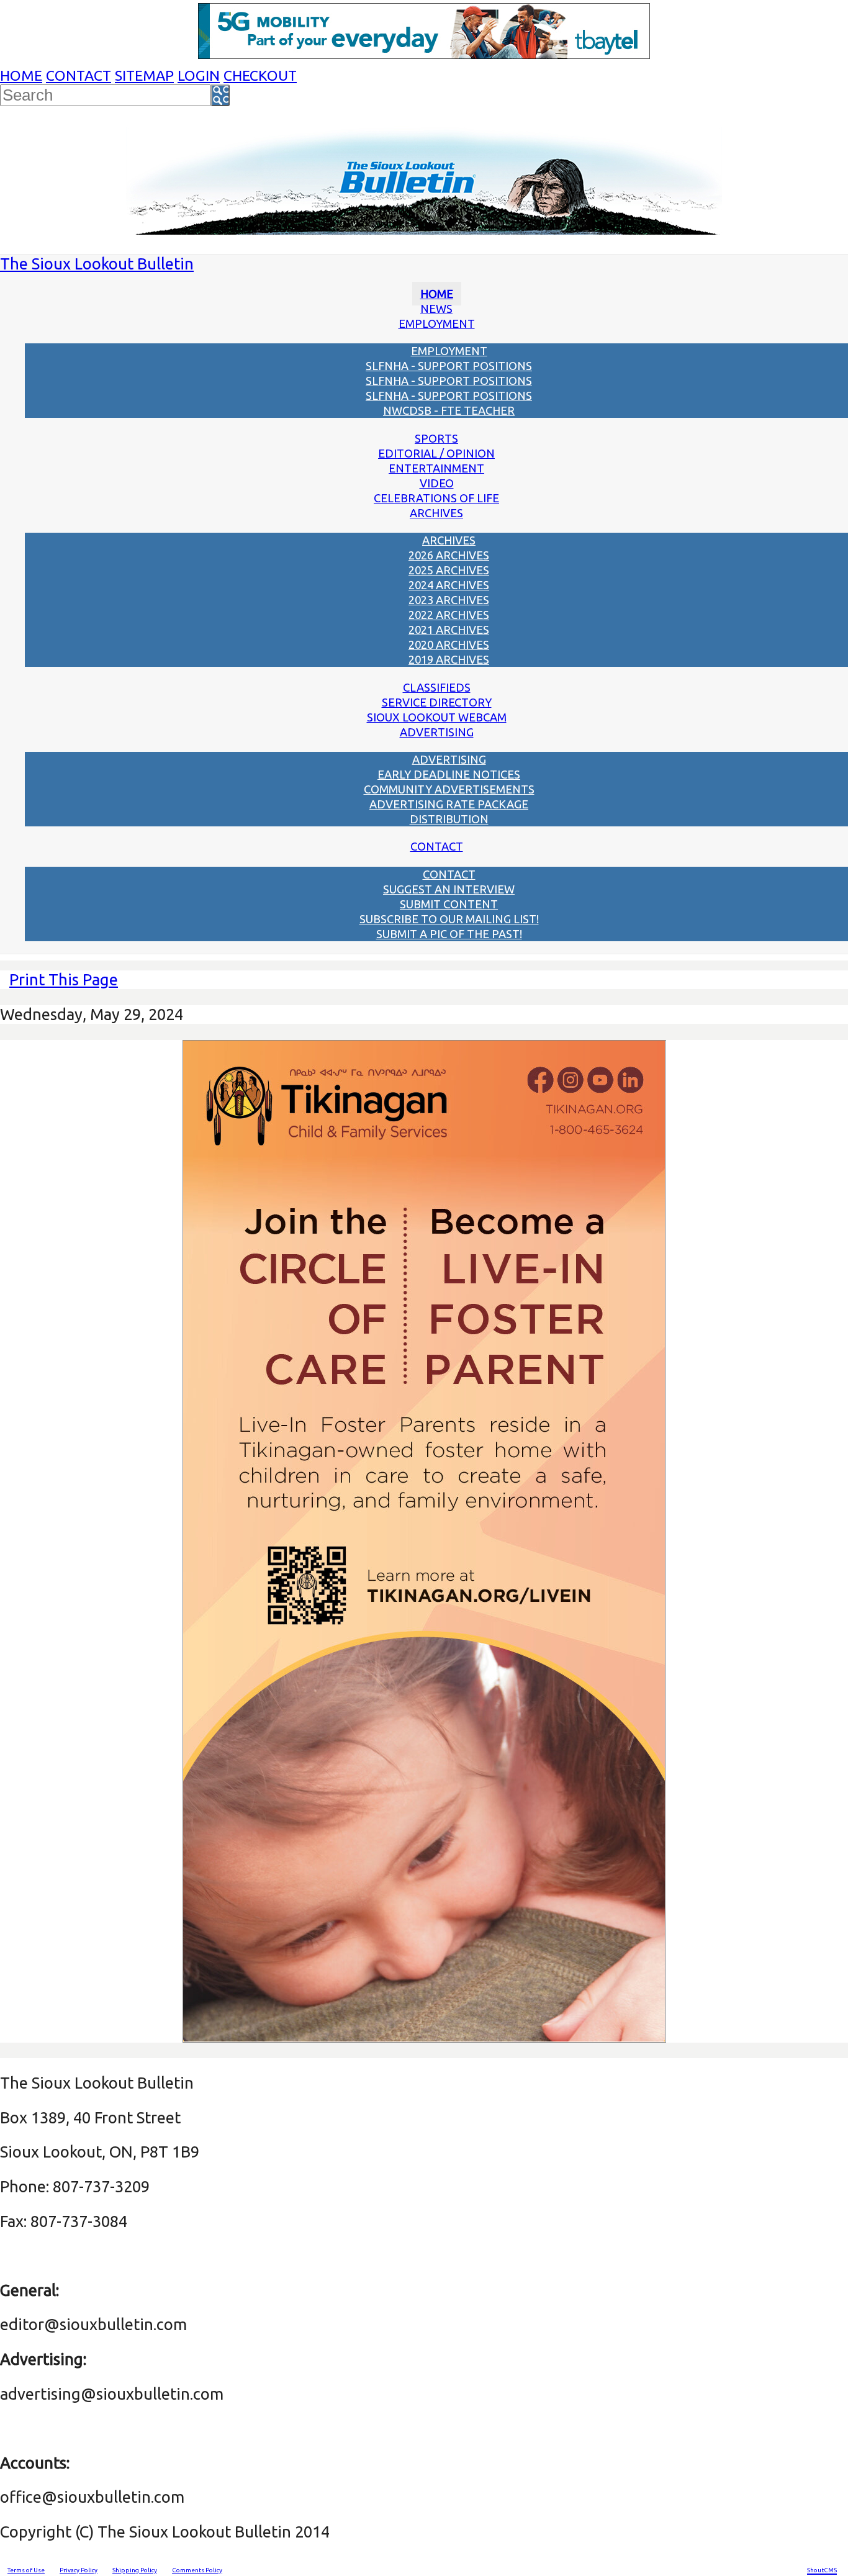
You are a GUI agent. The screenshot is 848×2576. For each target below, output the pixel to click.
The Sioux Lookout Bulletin (97, 264)
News (436, 309)
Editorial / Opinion (436, 453)
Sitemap (144, 75)
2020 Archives (449, 644)
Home (21, 75)
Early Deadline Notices (449, 774)
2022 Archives (449, 615)
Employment (437, 323)
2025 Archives (449, 570)
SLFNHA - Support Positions (449, 366)
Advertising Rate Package (449, 804)
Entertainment (436, 468)
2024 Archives (449, 585)
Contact (79, 75)
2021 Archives (449, 630)
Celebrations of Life (436, 498)
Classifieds (437, 687)
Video (437, 483)
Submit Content (449, 904)
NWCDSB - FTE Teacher (449, 410)
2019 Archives (449, 659)
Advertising (437, 732)
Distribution (449, 819)
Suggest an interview (449, 889)
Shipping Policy (135, 2570)
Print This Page (64, 979)
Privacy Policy (79, 2570)
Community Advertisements (449, 789)
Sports (436, 438)
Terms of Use (26, 2570)
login (199, 75)
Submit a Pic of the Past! (449, 934)
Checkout (260, 75)
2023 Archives (449, 600)
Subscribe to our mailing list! (449, 919)
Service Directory (437, 702)
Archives (436, 513)
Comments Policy (197, 2570)
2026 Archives (449, 555)
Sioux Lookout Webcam (437, 717)
